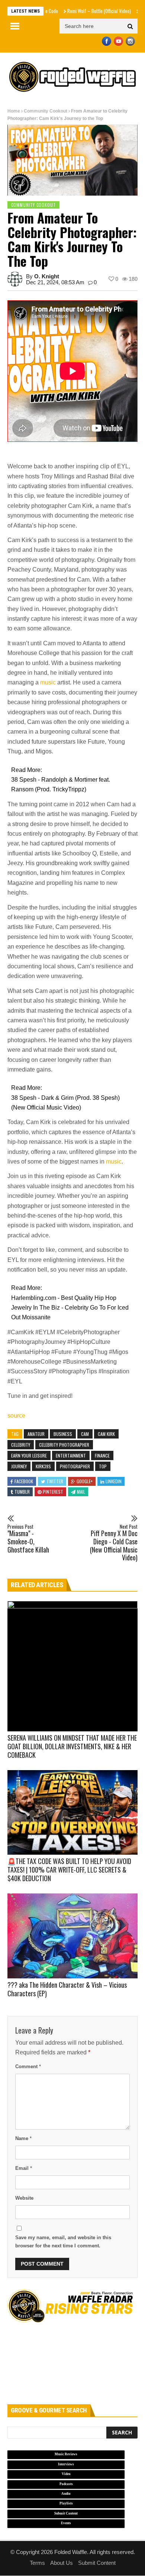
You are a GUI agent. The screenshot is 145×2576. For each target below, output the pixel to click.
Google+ (85, 1481)
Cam (85, 1434)
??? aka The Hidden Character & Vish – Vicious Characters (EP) (67, 1989)
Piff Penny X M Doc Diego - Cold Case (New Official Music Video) (114, 1543)
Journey (19, 1466)
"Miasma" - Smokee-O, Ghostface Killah (28, 1539)
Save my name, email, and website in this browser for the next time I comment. (63, 2241)
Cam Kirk (106, 1434)
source (16, 1416)
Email (24, 2168)
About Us (62, 2563)
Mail (81, 1492)
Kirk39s (43, 1466)
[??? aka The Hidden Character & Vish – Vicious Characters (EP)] (72, 1936)
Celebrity (21, 1445)
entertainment (71, 1455)
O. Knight (47, 276)
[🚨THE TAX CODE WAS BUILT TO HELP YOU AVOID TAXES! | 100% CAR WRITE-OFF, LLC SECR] (72, 1813)
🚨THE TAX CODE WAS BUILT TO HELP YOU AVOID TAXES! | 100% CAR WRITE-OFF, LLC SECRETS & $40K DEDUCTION (69, 1870)
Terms (37, 2563)
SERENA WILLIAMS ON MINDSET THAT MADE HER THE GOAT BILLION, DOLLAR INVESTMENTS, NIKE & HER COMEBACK (72, 1746)
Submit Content (97, 2563)
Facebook (24, 1481)
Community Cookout (46, 111)
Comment (28, 2067)
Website (24, 2198)
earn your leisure (29, 1455)
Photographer (75, 1466)
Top (103, 1466)
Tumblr (22, 1492)
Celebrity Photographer (64, 1445)
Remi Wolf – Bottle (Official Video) (79, 11)
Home (14, 111)
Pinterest (53, 1492)
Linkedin (114, 1481)
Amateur (36, 1434)
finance (102, 1455)
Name (23, 2138)
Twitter (55, 1481)
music (48, 682)
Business (63, 1434)
